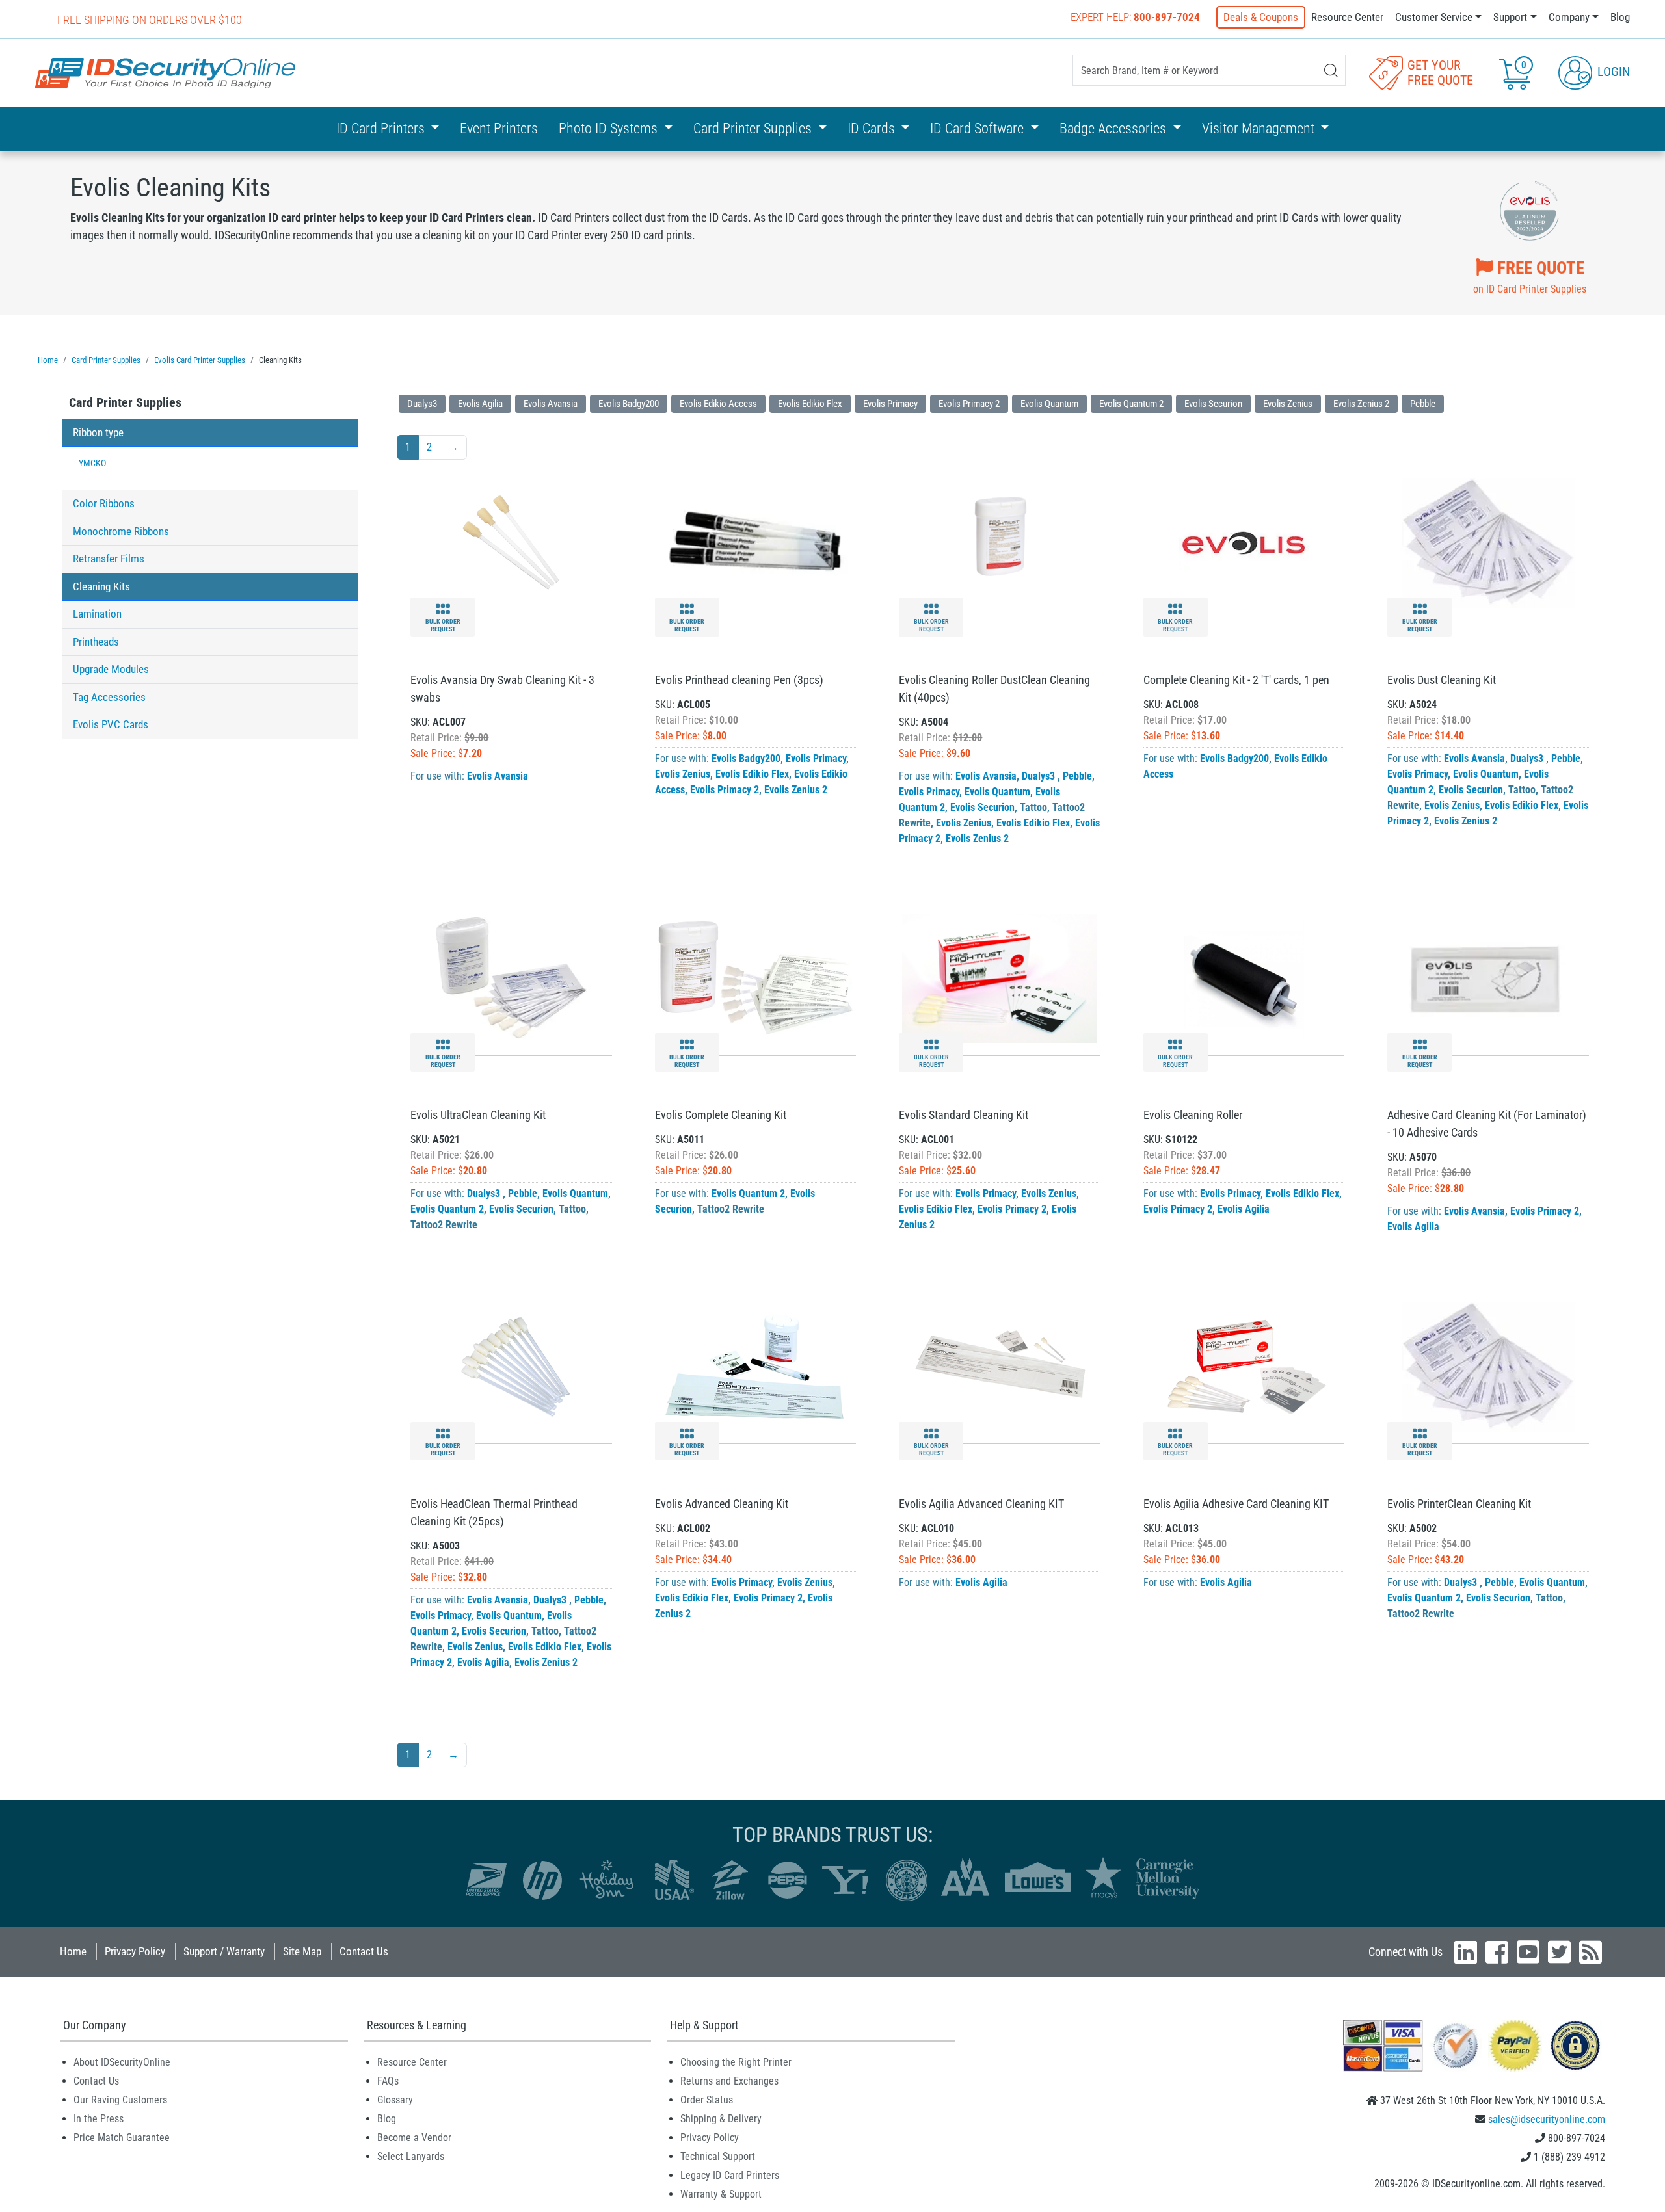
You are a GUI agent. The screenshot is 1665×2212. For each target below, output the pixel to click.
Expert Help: (1135, 17)
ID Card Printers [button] (382, 128)
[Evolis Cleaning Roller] (1244, 978)
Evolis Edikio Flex (810, 404)
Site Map (302, 1951)
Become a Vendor (414, 2138)
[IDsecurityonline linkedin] (1466, 1952)
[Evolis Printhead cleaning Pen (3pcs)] (756, 542)
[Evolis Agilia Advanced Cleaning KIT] (1000, 1366)
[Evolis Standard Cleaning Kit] (1000, 978)
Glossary (395, 2100)
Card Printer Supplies (125, 402)
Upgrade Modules (111, 669)
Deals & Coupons (1261, 17)
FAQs (388, 2081)
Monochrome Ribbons (121, 531)
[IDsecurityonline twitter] (1559, 1952)
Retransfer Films (109, 559)
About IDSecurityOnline (122, 2062)
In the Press (99, 2119)
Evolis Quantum (1049, 404)
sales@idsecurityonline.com (1547, 2119)
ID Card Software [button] (979, 128)
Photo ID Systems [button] (610, 128)
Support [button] (1510, 17)
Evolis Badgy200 (629, 404)
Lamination (97, 614)
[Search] (1331, 71)
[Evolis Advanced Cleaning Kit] (756, 1366)
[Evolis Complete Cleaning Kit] (756, 978)
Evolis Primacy (890, 404)
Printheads (96, 642)
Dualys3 (422, 404)
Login (1612, 72)
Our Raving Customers (120, 2100)
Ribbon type (98, 432)
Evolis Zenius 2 (1361, 404)
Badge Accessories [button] (1114, 128)
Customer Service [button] (1434, 17)
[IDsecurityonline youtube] (1528, 1952)
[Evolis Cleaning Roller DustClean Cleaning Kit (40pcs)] (1000, 542)
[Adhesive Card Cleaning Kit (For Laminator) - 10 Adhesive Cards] (1488, 978)
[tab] (210, 406)
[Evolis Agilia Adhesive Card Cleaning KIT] (1244, 1366)
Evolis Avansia (551, 404)
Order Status (707, 2100)
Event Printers (499, 128)
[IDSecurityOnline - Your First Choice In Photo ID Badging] (165, 73)
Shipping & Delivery (721, 2119)
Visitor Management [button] (1260, 128)
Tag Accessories (109, 697)
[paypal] (1575, 2045)
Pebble (1423, 404)
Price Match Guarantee (122, 2138)
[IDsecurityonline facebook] (1497, 1952)
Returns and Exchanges (729, 2081)
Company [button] (1569, 17)
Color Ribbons (104, 503)
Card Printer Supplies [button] (754, 128)
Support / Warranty (224, 1951)
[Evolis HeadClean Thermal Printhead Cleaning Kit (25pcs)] (511, 1366)
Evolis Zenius (1288, 404)
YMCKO (92, 463)
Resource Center (1347, 17)
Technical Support (718, 2156)
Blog (1620, 17)
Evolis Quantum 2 (1131, 404)
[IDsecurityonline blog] (1591, 1952)
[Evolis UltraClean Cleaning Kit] (511, 978)
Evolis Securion (1213, 404)
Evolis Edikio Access (718, 404)
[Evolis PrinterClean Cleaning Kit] (1488, 1366)
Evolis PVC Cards (111, 724)
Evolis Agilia (480, 404)
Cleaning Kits (101, 586)
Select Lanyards (411, 2156)
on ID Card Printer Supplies (1530, 276)
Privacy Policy (135, 1951)
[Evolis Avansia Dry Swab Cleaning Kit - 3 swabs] (511, 542)
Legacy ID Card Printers (730, 2175)
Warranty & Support (721, 2194)
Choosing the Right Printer (736, 2062)
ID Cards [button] (873, 128)
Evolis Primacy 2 (969, 404)
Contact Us (364, 1951)
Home (73, 1951)
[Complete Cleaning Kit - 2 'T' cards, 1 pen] (1244, 542)
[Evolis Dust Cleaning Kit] (1488, 542)
